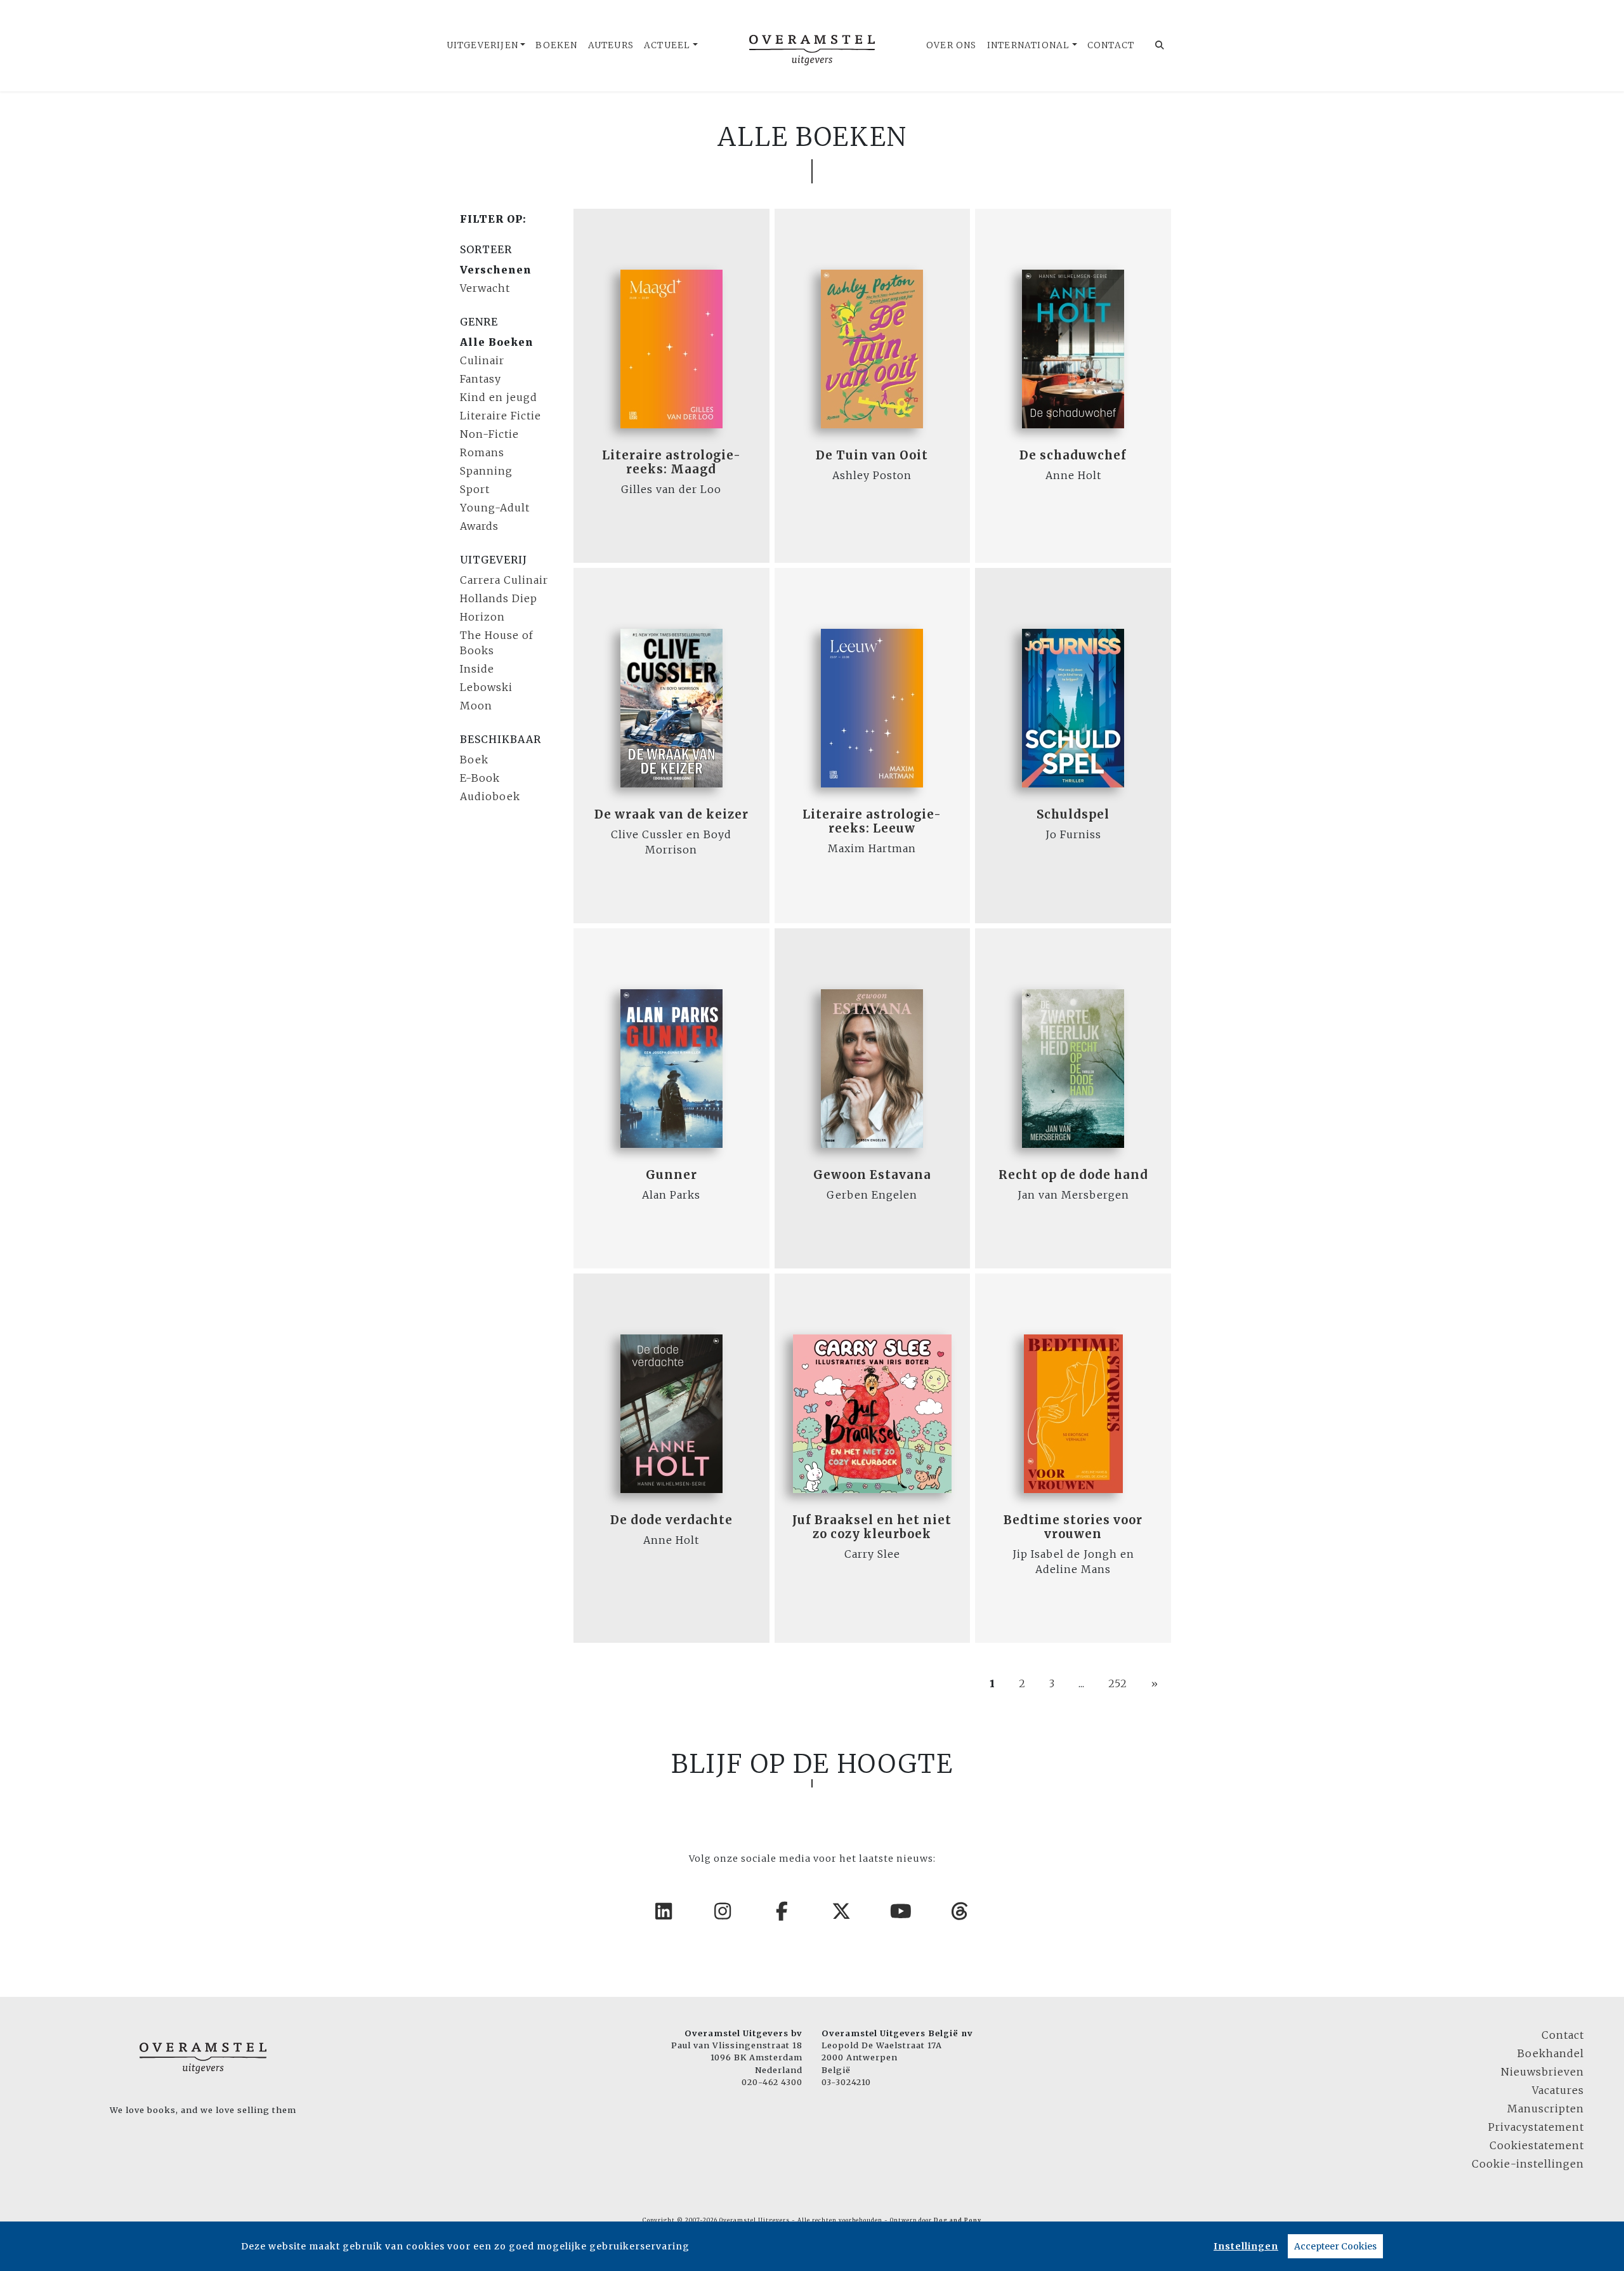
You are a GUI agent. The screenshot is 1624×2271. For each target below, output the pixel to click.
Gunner (671, 1175)
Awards (479, 526)
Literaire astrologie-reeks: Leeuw (872, 821)
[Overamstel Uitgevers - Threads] (960, 1911)
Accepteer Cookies (1335, 2246)
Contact (1111, 45)
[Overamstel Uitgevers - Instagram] (723, 1911)
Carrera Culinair (504, 580)
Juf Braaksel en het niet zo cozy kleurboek (872, 1527)
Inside (477, 669)
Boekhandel (1551, 2053)
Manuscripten (1546, 2109)
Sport (475, 489)
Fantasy (481, 379)
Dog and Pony (958, 2220)
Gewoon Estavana (872, 1175)
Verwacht (485, 288)
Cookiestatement (1537, 2145)
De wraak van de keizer (671, 814)
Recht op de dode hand (1073, 1175)
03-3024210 (846, 2082)
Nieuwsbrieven (1542, 2072)
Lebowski (486, 687)
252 (1118, 1683)
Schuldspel (1073, 814)
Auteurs (611, 45)
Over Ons (952, 45)
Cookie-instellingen (1528, 2164)
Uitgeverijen (482, 45)
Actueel (667, 45)
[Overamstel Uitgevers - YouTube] (901, 1911)
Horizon (482, 617)
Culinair (482, 360)
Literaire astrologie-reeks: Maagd (671, 462)
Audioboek (490, 796)
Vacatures (1558, 2090)
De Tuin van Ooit (872, 455)
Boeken (556, 45)
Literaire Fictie (501, 416)
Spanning (486, 471)
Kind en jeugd (499, 397)
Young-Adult (495, 508)
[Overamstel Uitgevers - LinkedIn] (664, 1911)
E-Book (480, 778)
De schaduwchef (1073, 455)
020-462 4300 (772, 2082)
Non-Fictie (489, 434)
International (1029, 45)
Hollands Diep (499, 598)
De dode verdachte (671, 1520)
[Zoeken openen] (1160, 46)
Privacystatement (1536, 2127)
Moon (476, 706)
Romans (482, 452)
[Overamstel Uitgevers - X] (842, 1911)
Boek (474, 760)
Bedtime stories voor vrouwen (1073, 1527)
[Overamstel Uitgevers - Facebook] (783, 1911)
